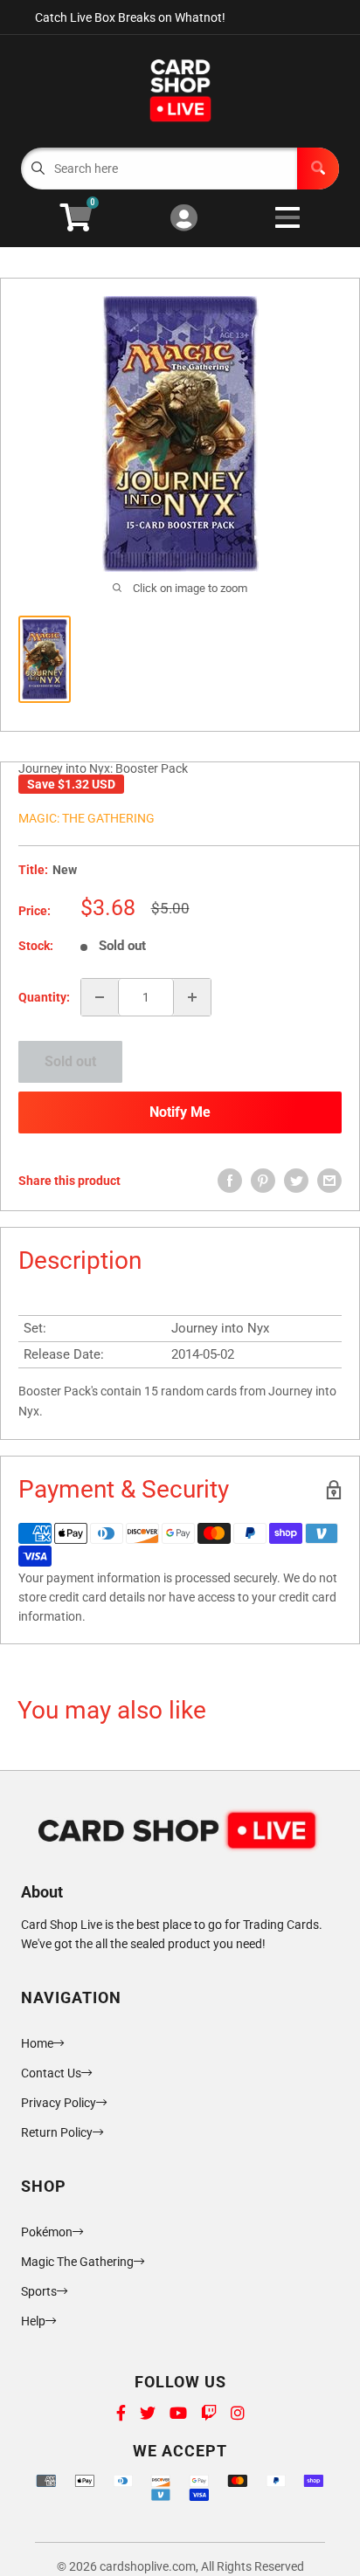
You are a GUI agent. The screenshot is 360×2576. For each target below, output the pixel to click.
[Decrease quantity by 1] (100, 997)
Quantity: (44, 997)
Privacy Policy (59, 2103)
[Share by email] (329, 1181)
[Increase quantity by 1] (192, 997)
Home (37, 2043)
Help (33, 2321)
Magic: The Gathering (87, 818)
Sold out (70, 1061)
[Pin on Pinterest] (263, 1181)
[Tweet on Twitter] (296, 1181)
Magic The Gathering (77, 2262)
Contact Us (51, 2073)
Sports (39, 2291)
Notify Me (180, 1112)
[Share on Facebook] (230, 1181)
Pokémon (47, 2232)
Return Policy (57, 2132)
